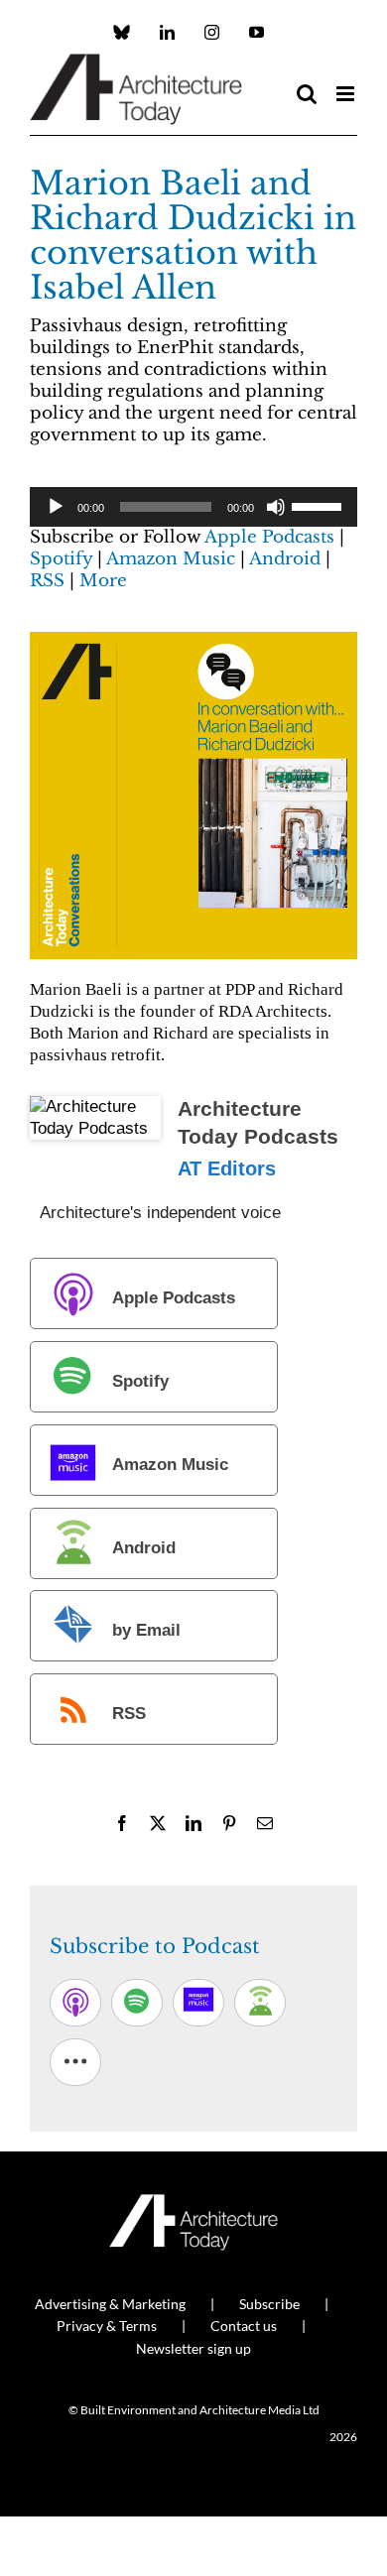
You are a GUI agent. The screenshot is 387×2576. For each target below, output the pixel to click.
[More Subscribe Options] (75, 2062)
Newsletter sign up (193, 2348)
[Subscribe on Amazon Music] (198, 2003)
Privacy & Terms (107, 2326)
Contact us (244, 2326)
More (103, 581)
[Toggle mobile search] (307, 94)
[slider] (320, 505)
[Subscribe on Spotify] (137, 2003)
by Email (146, 1631)
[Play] (56, 507)
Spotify (61, 559)
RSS (47, 581)
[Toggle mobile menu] (347, 94)
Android (285, 559)
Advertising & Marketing (110, 2304)
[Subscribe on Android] (260, 2003)
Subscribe (269, 2304)
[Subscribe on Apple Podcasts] (75, 2003)
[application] (193, 507)
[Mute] (276, 507)
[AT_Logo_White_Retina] (193, 2203)
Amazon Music (171, 559)
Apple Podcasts (269, 537)
